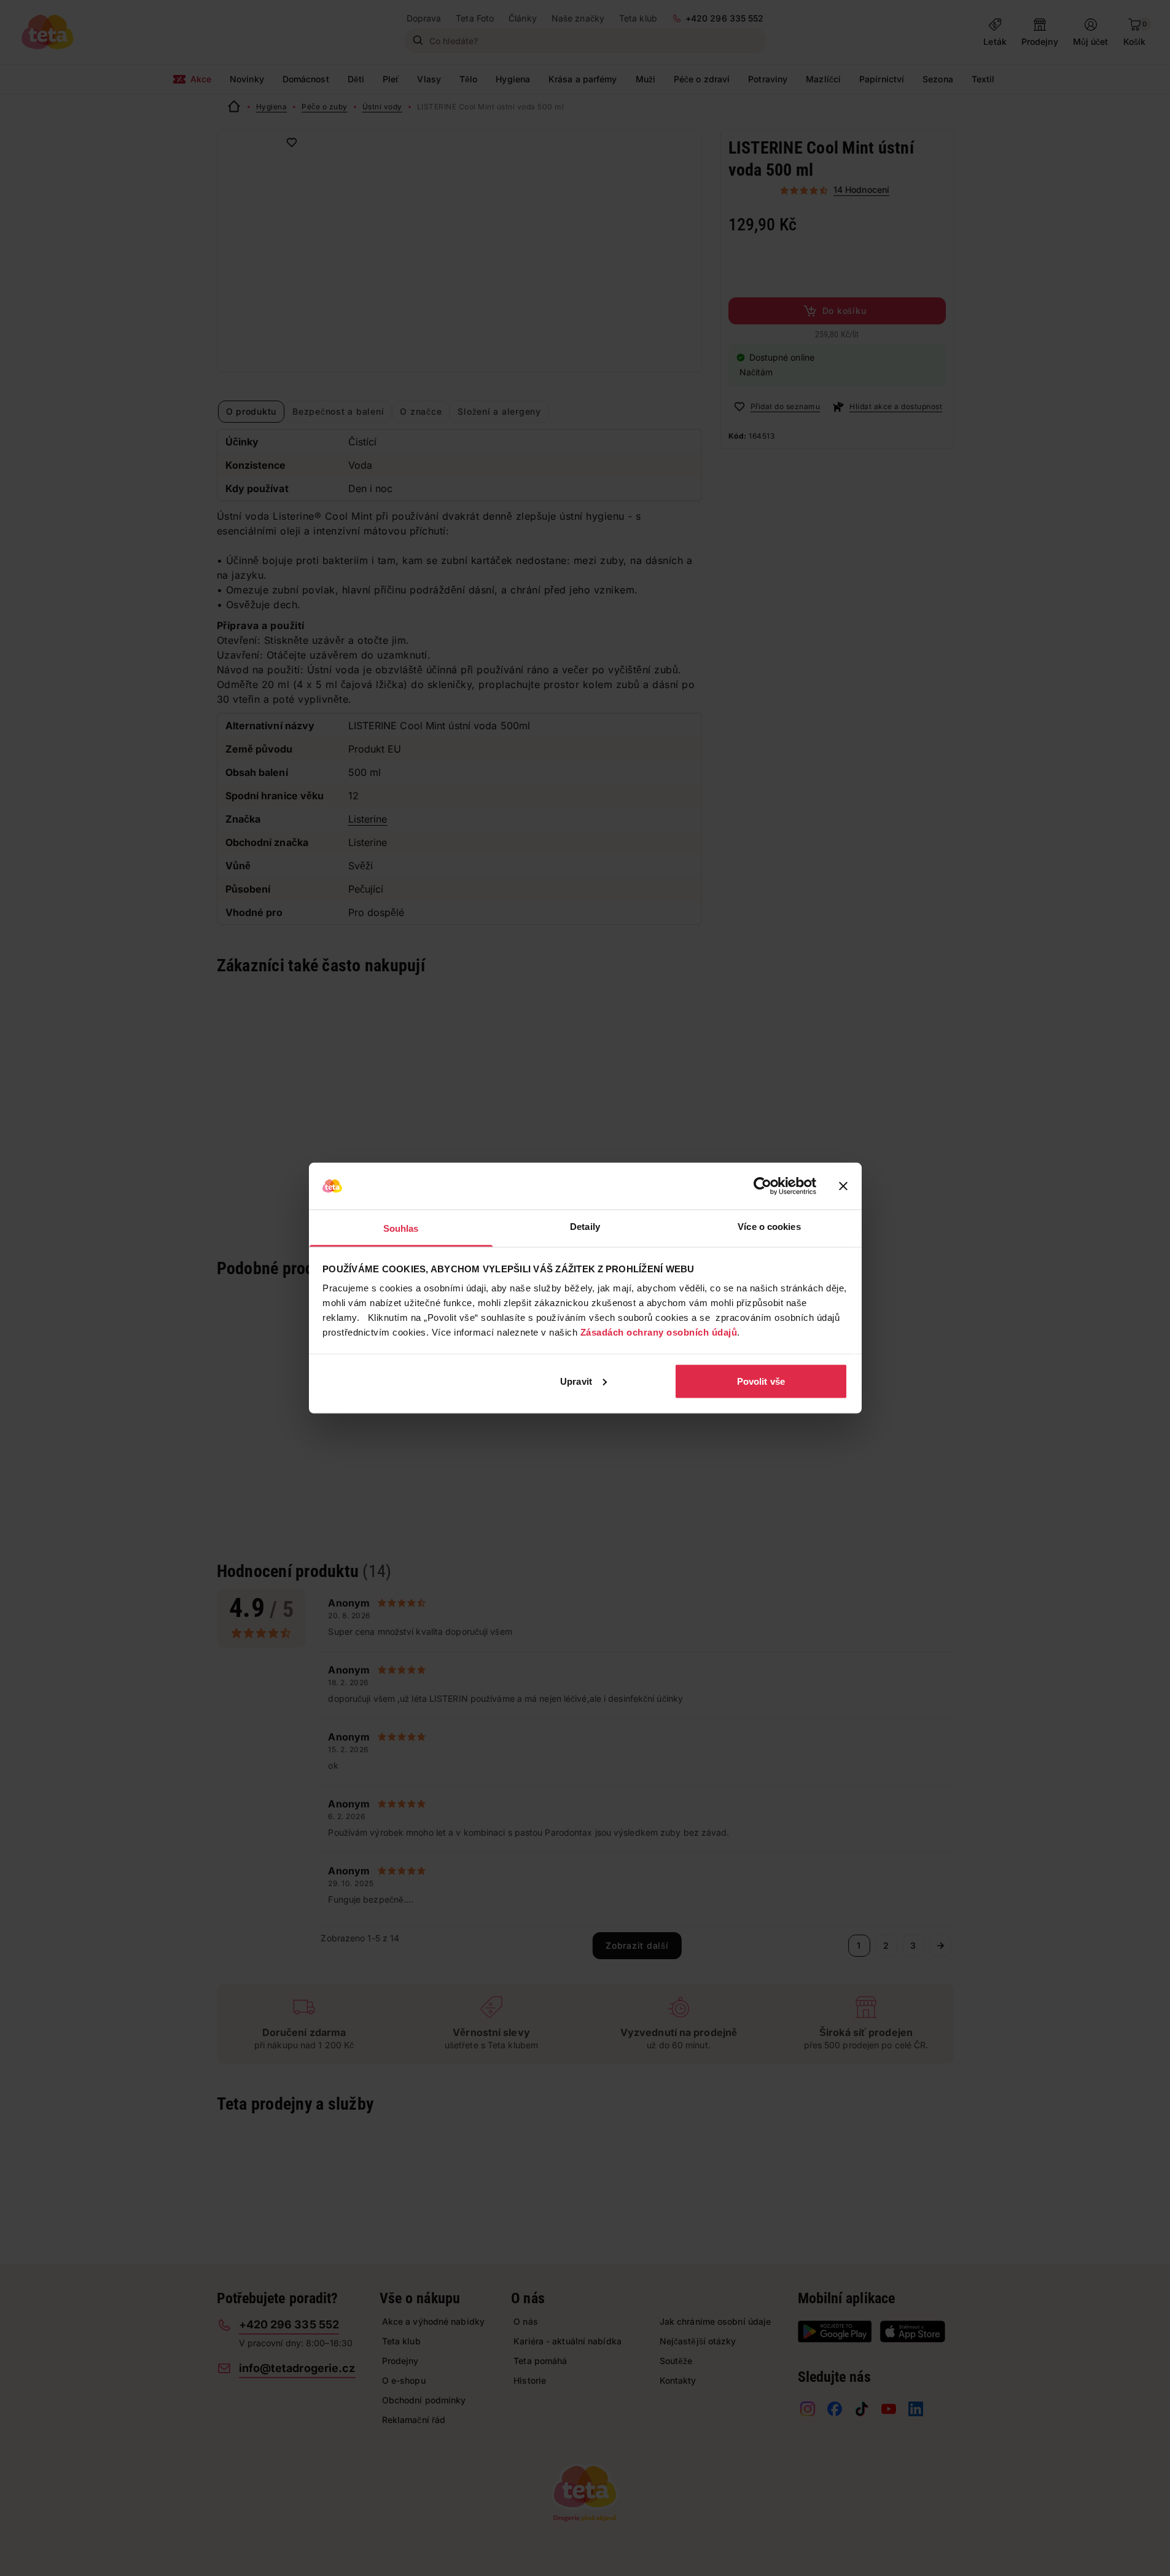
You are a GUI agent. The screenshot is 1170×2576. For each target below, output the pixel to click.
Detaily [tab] (585, 1227)
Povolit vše (761, 1381)
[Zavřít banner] (843, 1186)
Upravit (576, 1381)
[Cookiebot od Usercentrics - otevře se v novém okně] (762, 1186)
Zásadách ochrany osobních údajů (659, 1332)
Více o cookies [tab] (769, 1227)
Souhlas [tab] (401, 1228)
